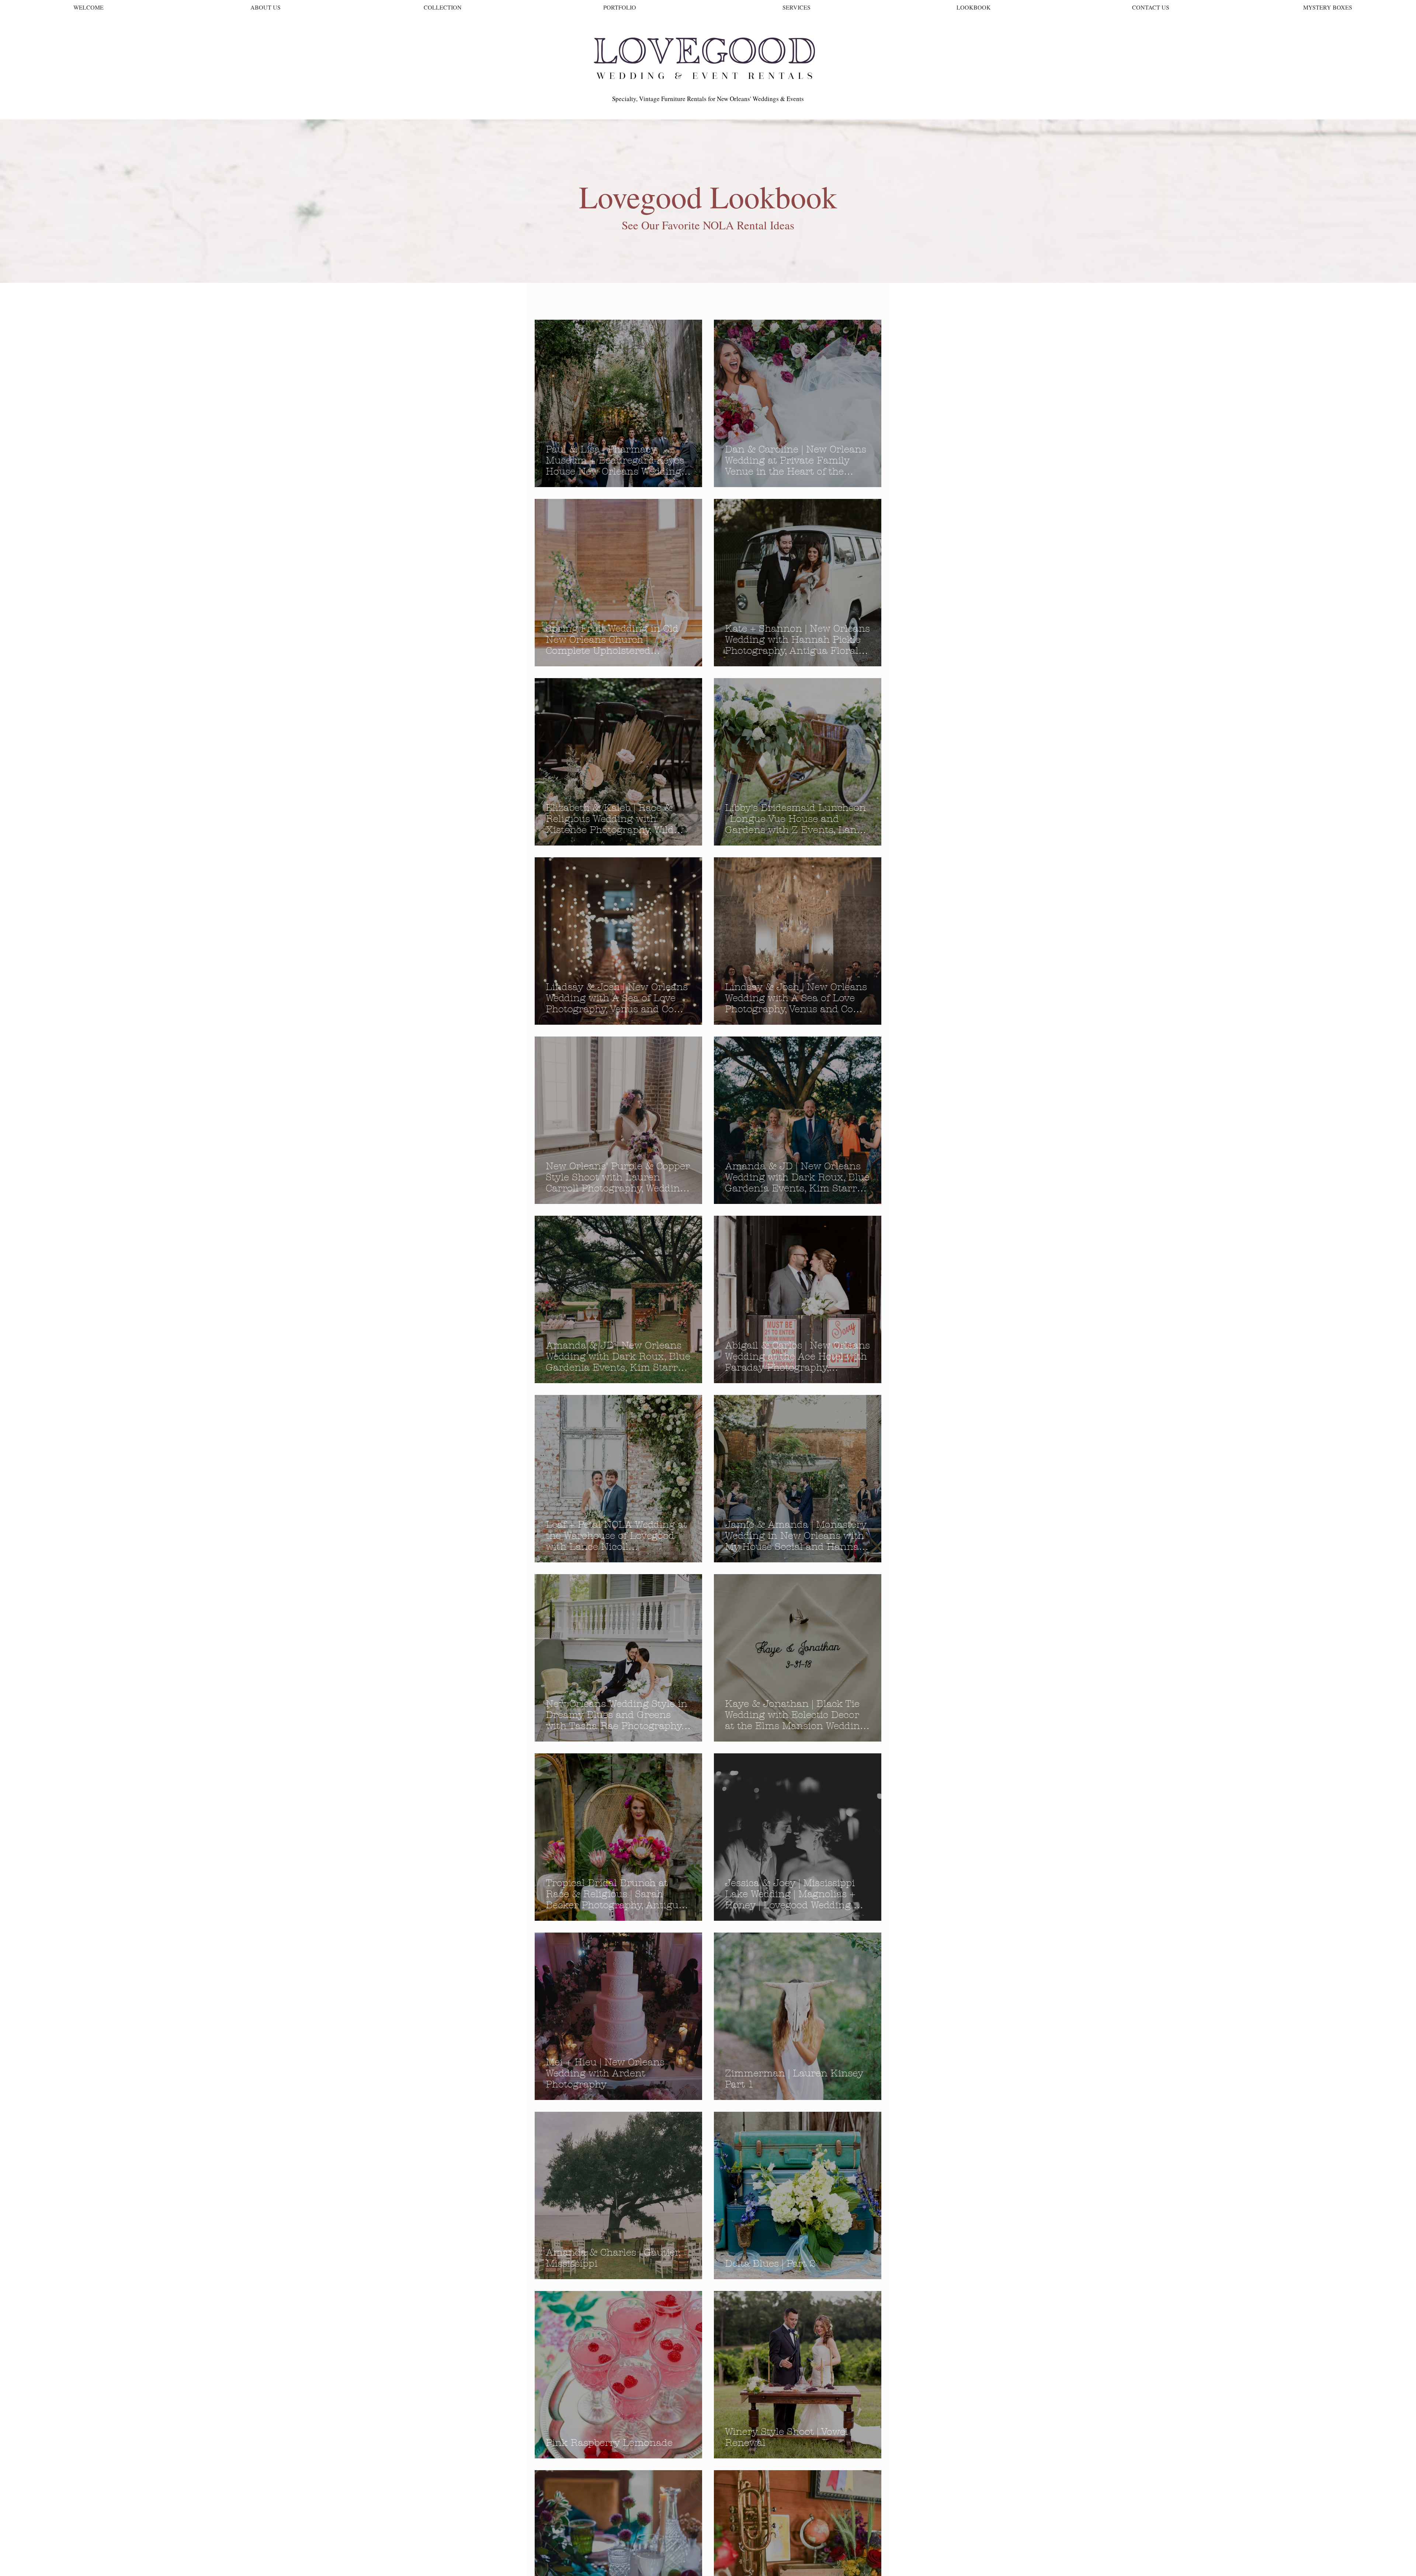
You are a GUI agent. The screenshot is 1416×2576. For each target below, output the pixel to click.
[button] (872, 287)
